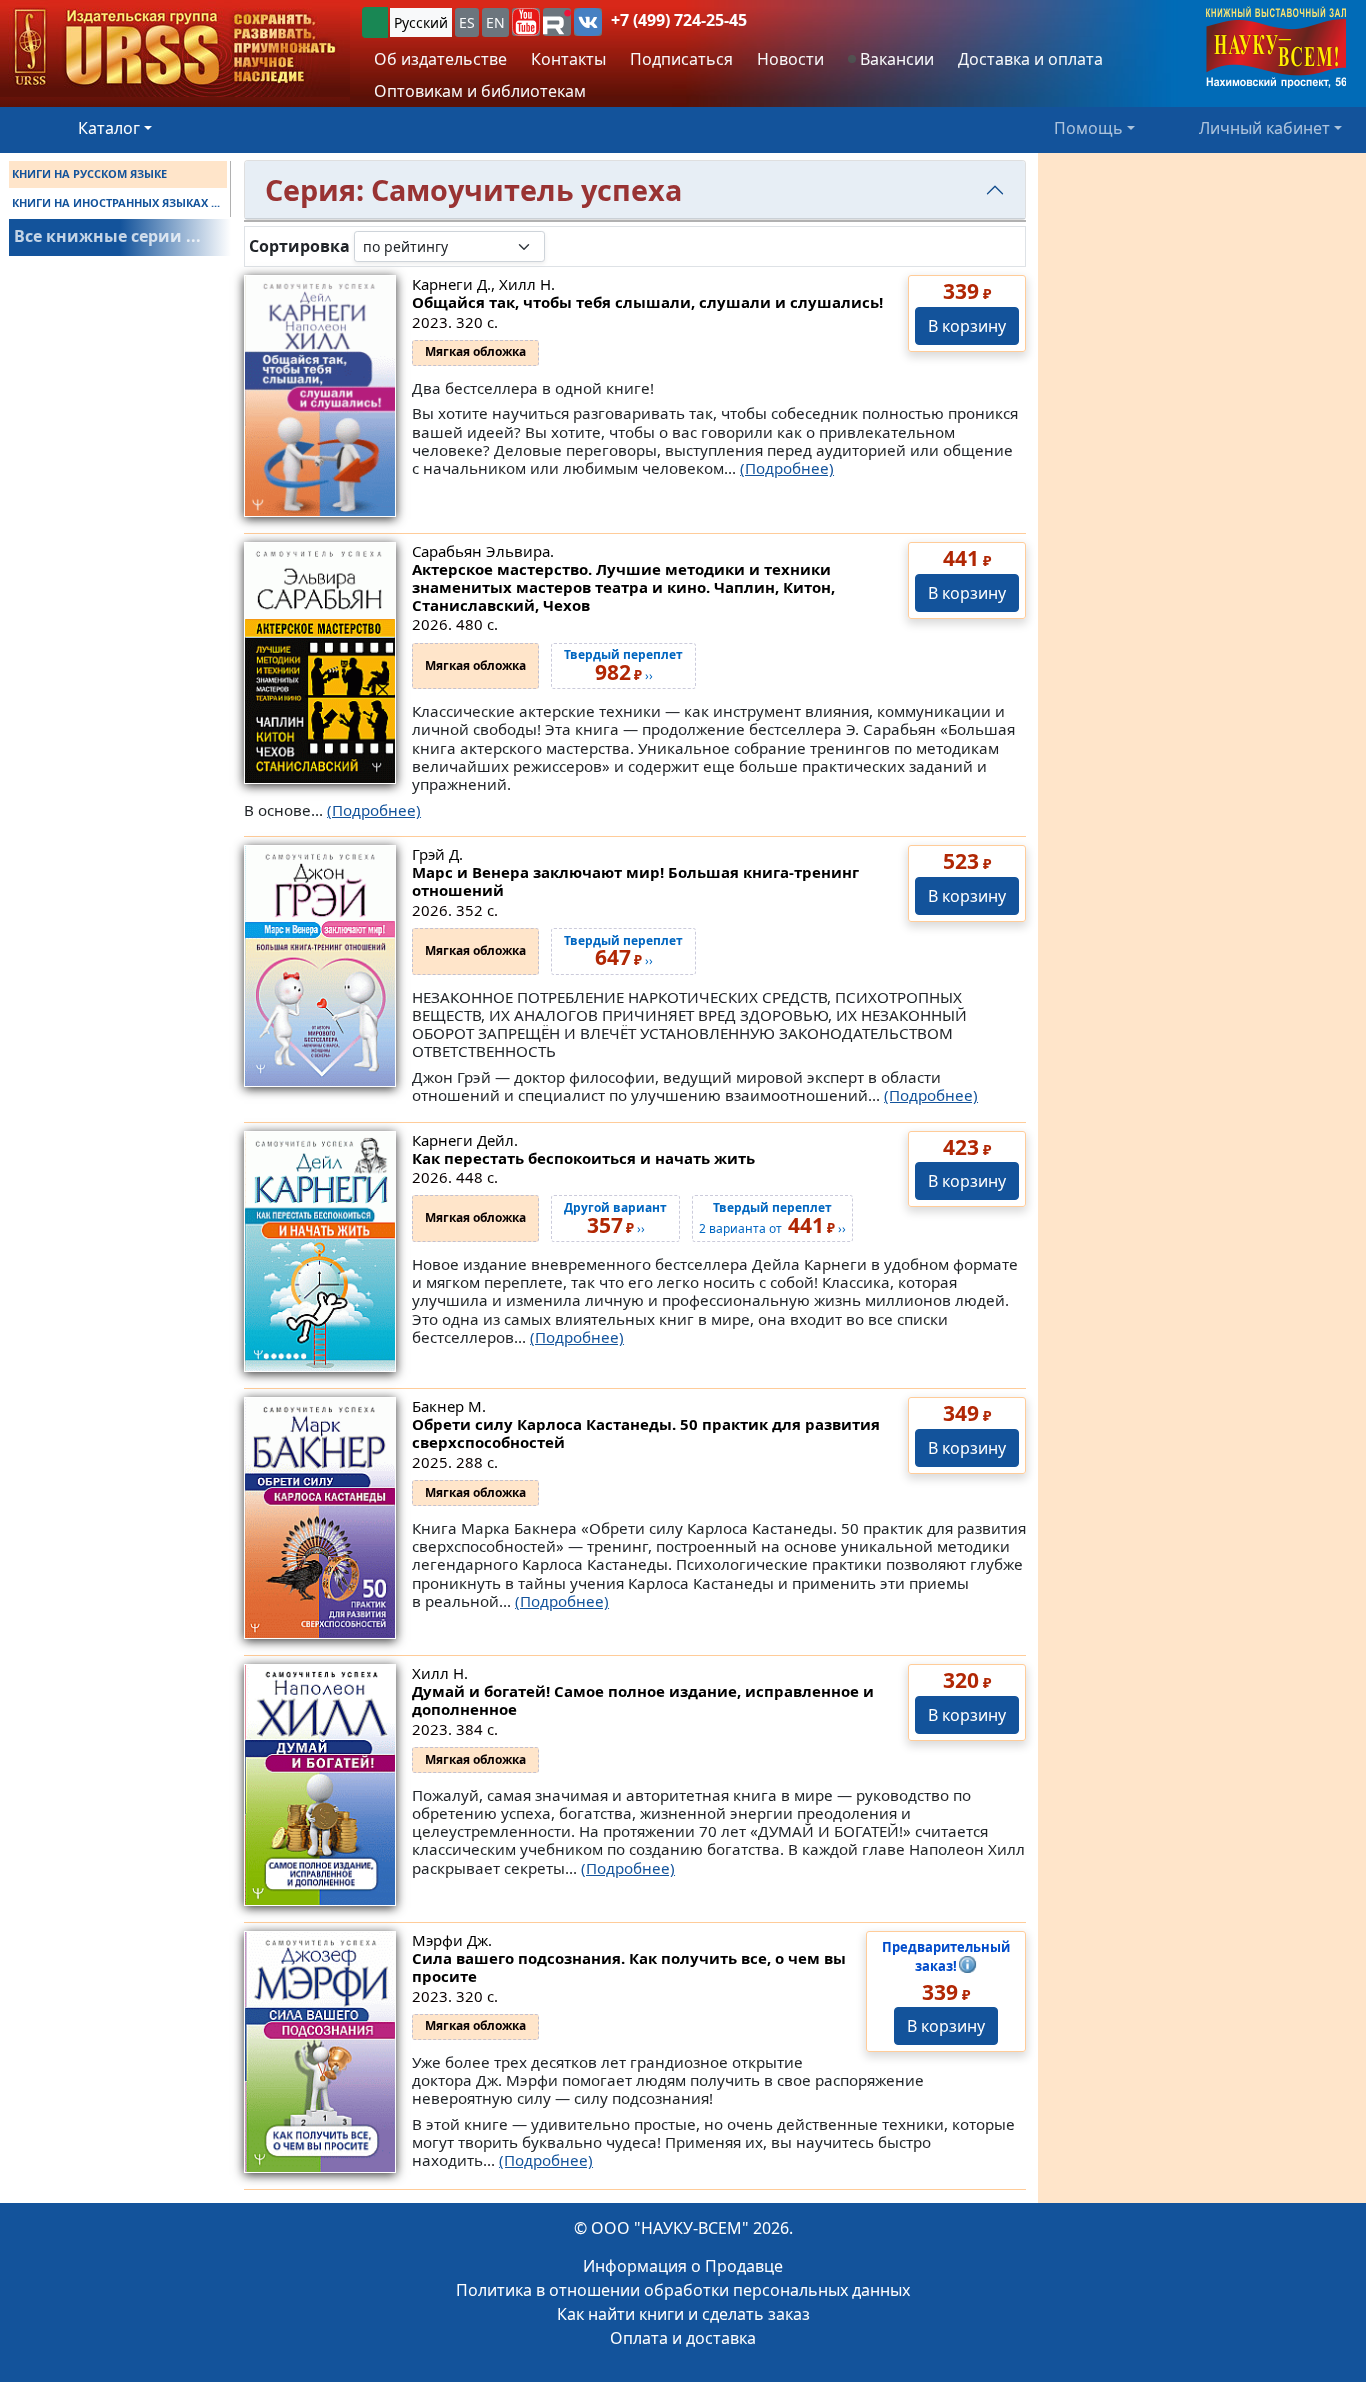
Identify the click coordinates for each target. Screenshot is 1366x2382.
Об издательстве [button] (440, 59)
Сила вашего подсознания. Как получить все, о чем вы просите (629, 1967)
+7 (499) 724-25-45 (679, 20)
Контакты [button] (568, 59)
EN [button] (495, 22)
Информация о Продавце (683, 2266)
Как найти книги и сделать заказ (683, 2314)
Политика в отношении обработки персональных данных (683, 2290)
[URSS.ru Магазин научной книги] (175, 48)
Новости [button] (790, 59)
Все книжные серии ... (107, 236)
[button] (526, 22)
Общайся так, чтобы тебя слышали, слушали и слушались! (647, 302)
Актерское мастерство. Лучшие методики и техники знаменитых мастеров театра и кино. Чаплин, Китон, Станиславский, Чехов (623, 587)
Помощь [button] (1088, 128)
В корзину (967, 326)
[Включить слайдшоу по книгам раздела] (561, 246)
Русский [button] (421, 22)
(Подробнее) (787, 468)
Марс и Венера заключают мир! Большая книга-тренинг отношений (635, 881)
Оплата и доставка (683, 2338)
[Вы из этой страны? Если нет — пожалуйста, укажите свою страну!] (375, 22)
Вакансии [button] (895, 59)
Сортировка (299, 246)
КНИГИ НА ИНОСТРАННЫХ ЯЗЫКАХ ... (116, 202)
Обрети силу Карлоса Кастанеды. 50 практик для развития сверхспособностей (646, 1433)
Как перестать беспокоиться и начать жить (583, 1158)
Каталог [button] (109, 128)
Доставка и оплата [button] (1030, 59)
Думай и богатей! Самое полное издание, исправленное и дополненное (643, 1700)
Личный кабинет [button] (1264, 128)
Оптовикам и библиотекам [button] (480, 91)
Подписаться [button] (681, 59)
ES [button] (467, 22)
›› (623, 951)
